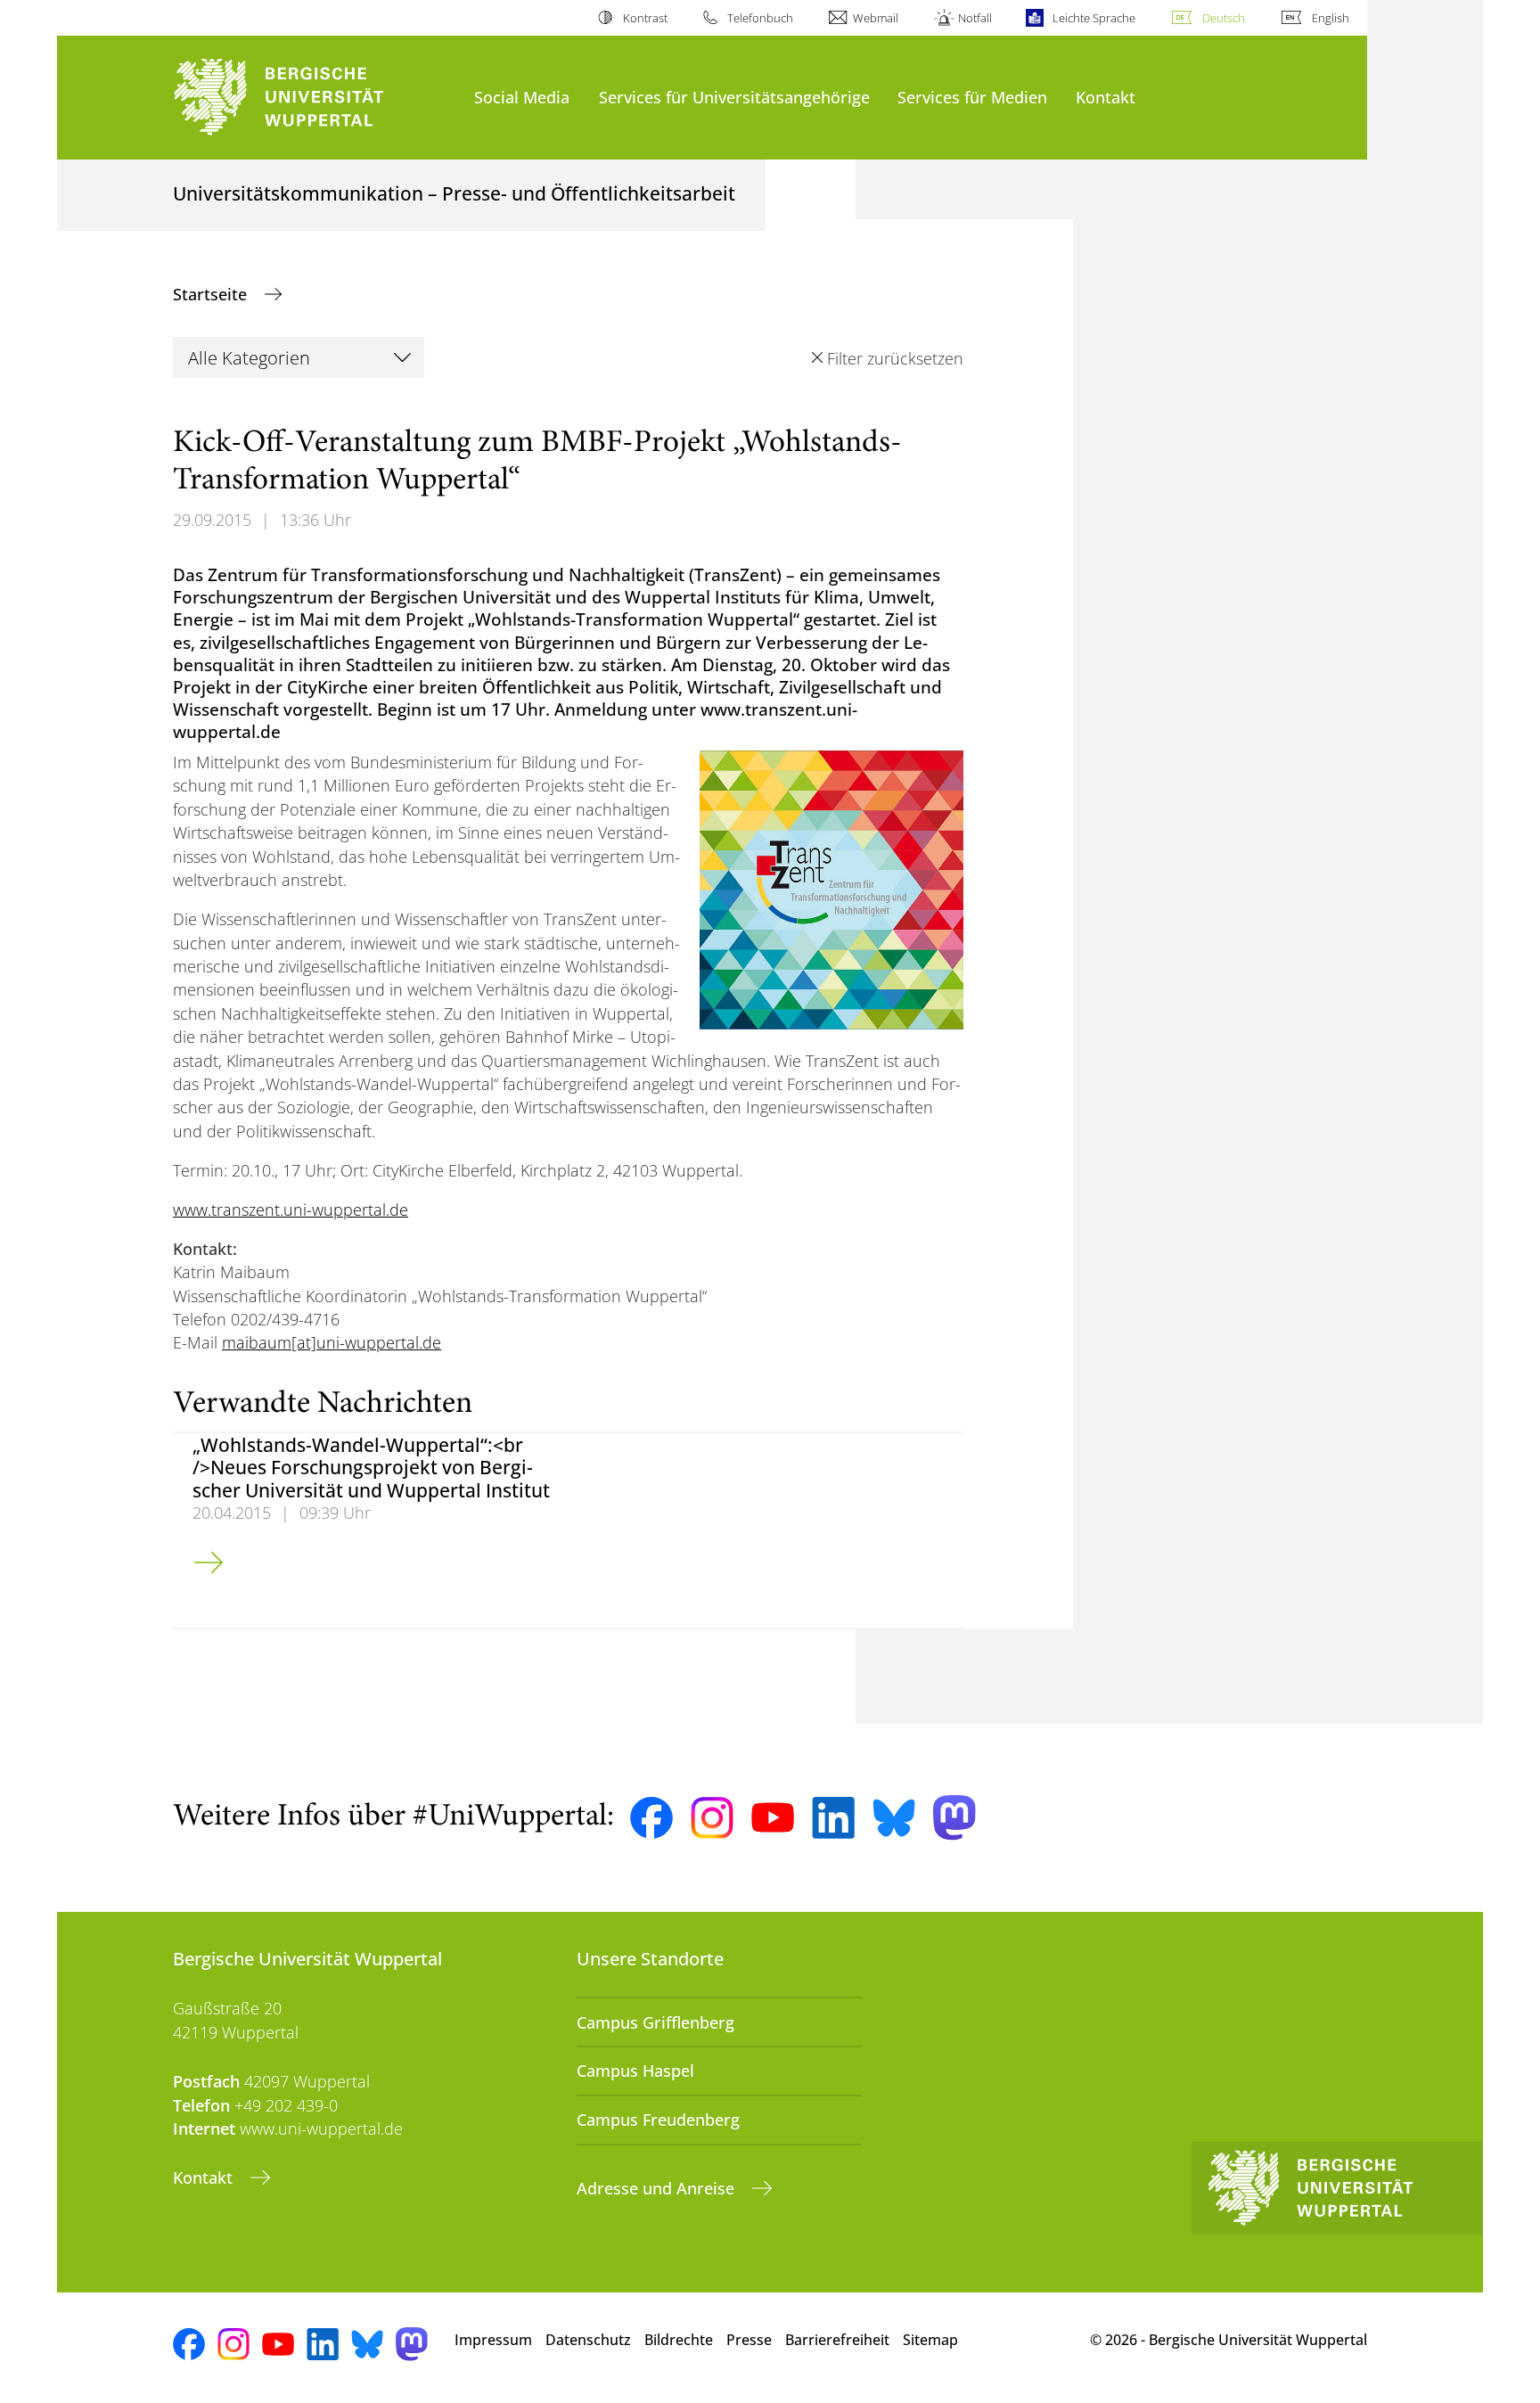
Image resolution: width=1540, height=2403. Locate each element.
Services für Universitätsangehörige (734, 97)
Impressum (493, 2340)
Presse (749, 2340)
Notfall (975, 18)
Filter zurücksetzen (895, 358)
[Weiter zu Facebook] (651, 1818)
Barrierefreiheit (837, 2340)
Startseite (212, 294)
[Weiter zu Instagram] (712, 1818)
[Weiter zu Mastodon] (954, 1818)
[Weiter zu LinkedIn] (833, 1818)
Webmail (876, 18)
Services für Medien (972, 97)
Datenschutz (588, 2340)
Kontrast (645, 18)
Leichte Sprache (1094, 18)
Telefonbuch (760, 18)
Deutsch (1224, 18)
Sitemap (930, 2340)
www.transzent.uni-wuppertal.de (291, 1210)
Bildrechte (679, 2340)
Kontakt (1106, 97)
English (1331, 18)
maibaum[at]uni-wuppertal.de (332, 1342)
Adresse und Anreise (658, 2188)
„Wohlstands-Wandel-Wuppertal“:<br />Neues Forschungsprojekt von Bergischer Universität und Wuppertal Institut (371, 1467)
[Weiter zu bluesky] (894, 1817)
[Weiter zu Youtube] (773, 1817)
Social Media (522, 97)
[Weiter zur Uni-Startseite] (315, 98)
